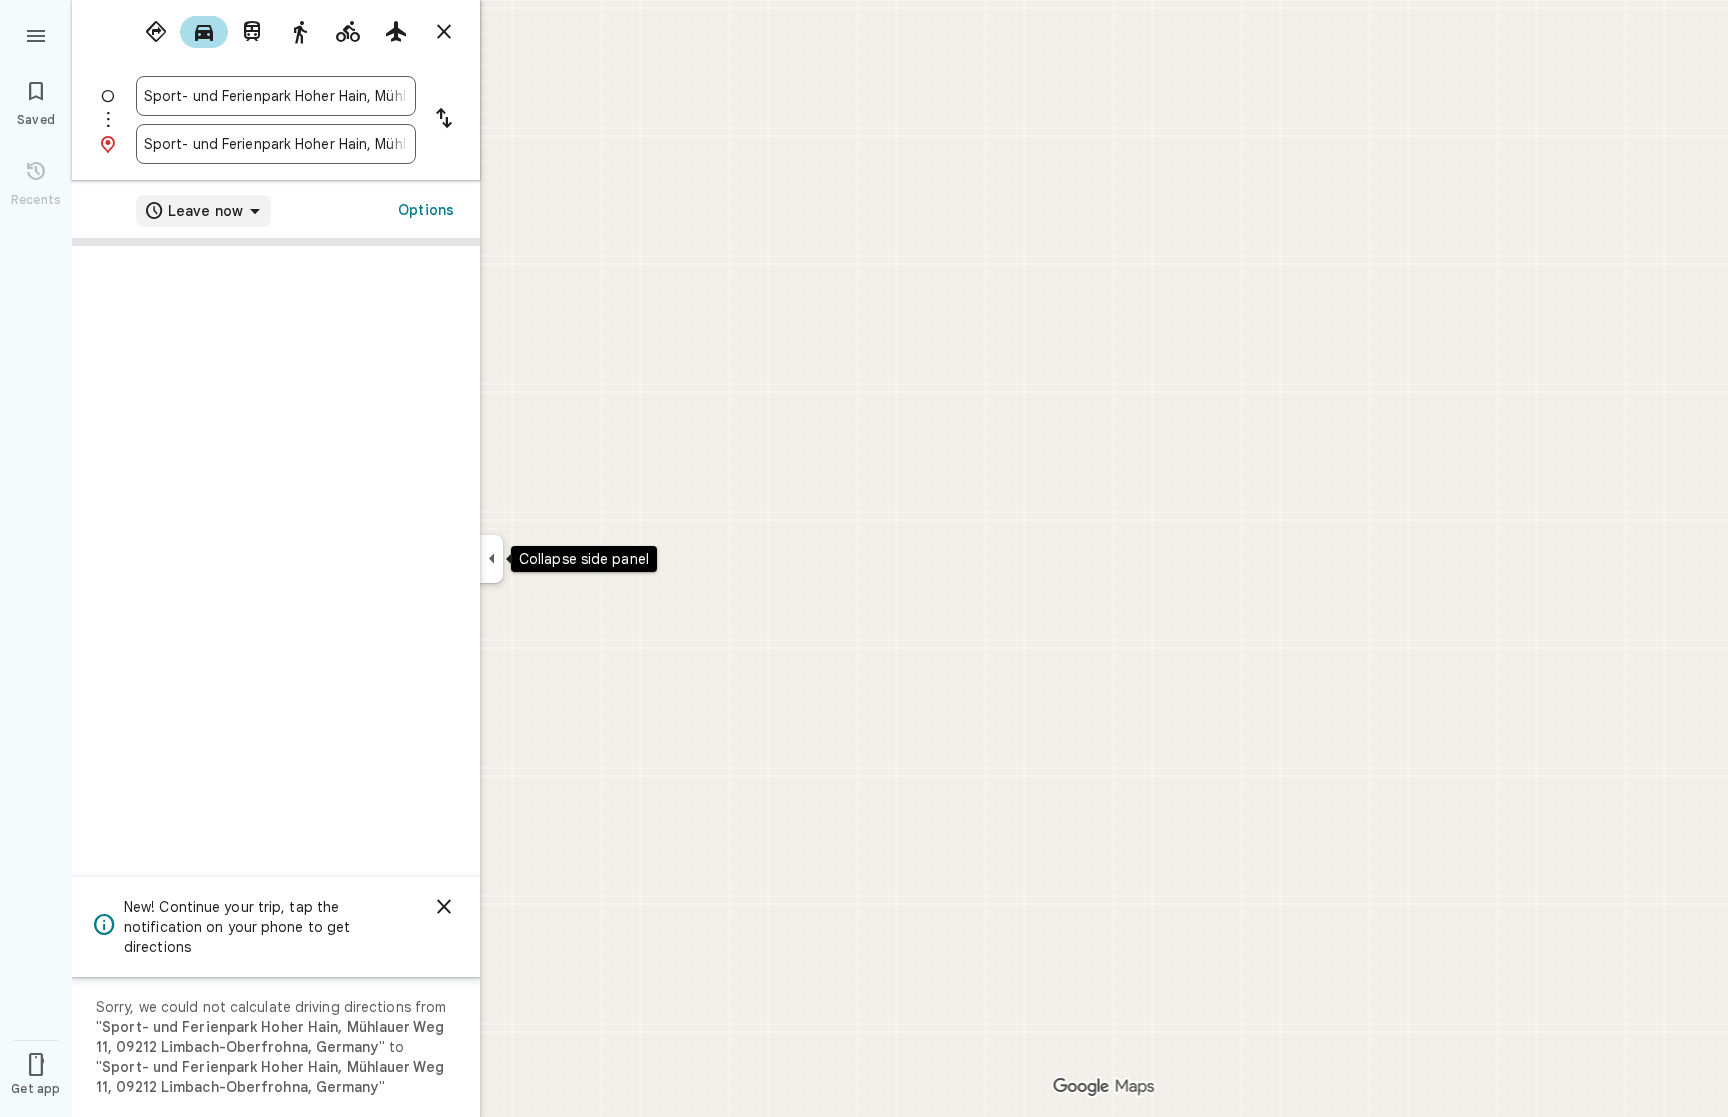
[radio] (156, 32)
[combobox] (276, 96)
